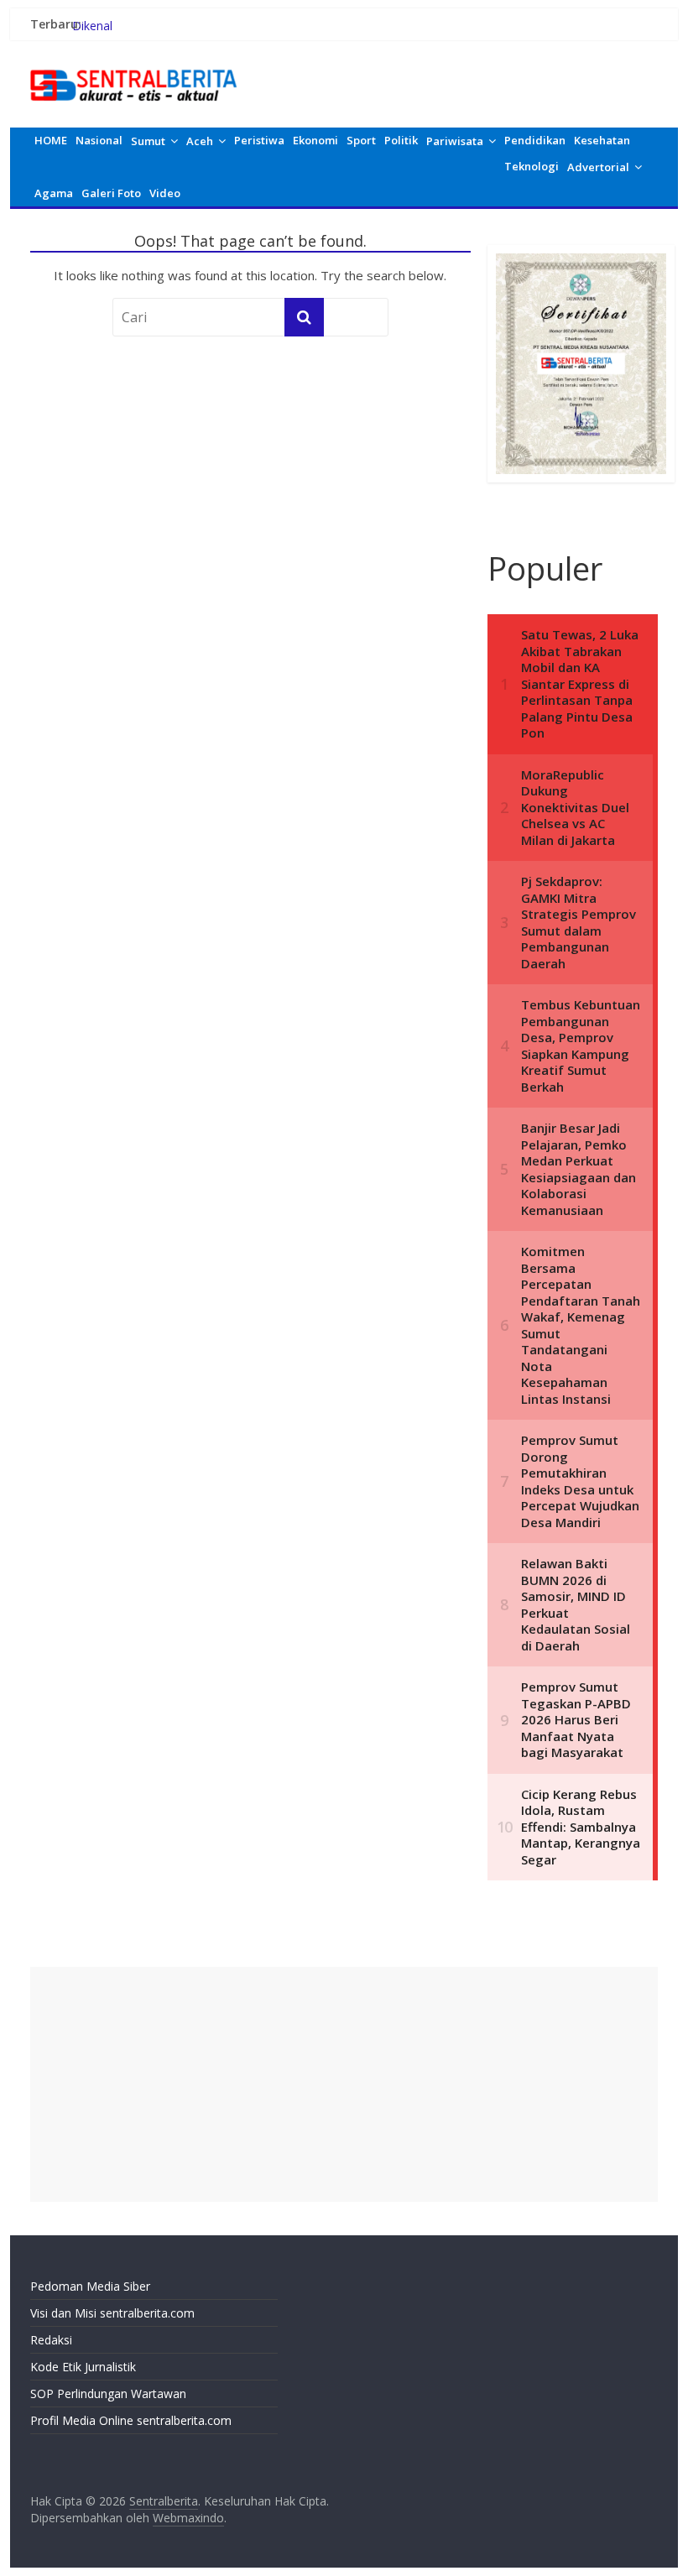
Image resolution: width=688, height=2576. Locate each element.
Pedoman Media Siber (90, 2286)
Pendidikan (535, 140)
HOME (51, 140)
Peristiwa (259, 140)
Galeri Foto (111, 193)
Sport (361, 140)
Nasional (99, 140)
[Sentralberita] (134, 67)
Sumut (148, 141)
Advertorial (598, 167)
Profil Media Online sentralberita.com (131, 2420)
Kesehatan (602, 140)
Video (165, 193)
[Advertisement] (344, 2084)
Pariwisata (455, 141)
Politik (401, 140)
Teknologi (532, 166)
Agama (54, 193)
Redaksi (51, 2340)
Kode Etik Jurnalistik (83, 2367)
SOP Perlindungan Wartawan (108, 2393)
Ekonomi (315, 140)
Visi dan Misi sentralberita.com (112, 2313)
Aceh (200, 141)
